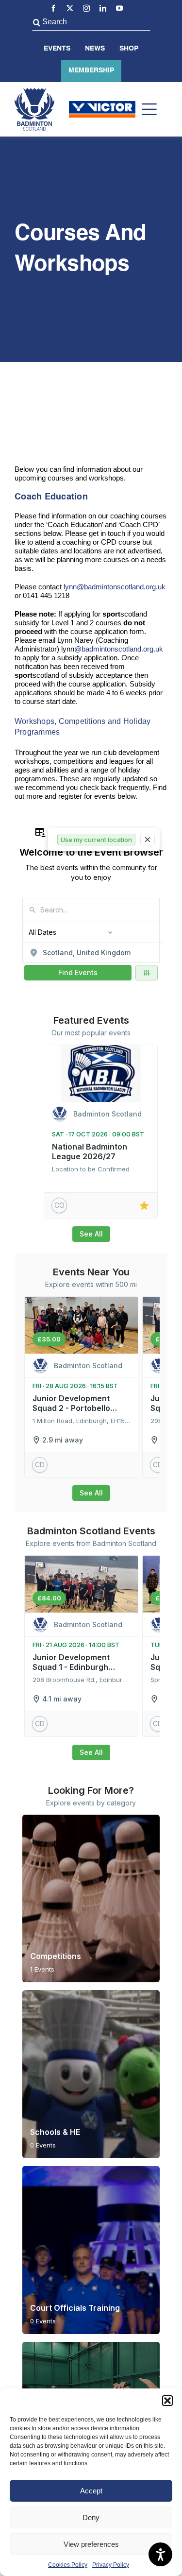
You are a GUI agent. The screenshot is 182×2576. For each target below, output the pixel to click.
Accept (91, 2491)
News (95, 49)
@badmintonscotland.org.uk (119, 649)
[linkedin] (103, 8)
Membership (91, 70)
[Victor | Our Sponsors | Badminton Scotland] (102, 105)
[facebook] (53, 8)
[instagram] (86, 8)
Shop (129, 49)
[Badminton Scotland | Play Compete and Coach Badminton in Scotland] (34, 92)
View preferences (91, 2544)
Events (57, 49)
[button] (167, 2401)
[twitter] (70, 8)
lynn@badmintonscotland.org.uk (115, 587)
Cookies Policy (68, 2565)
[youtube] (119, 8)
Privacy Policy (111, 2565)
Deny (91, 2517)
